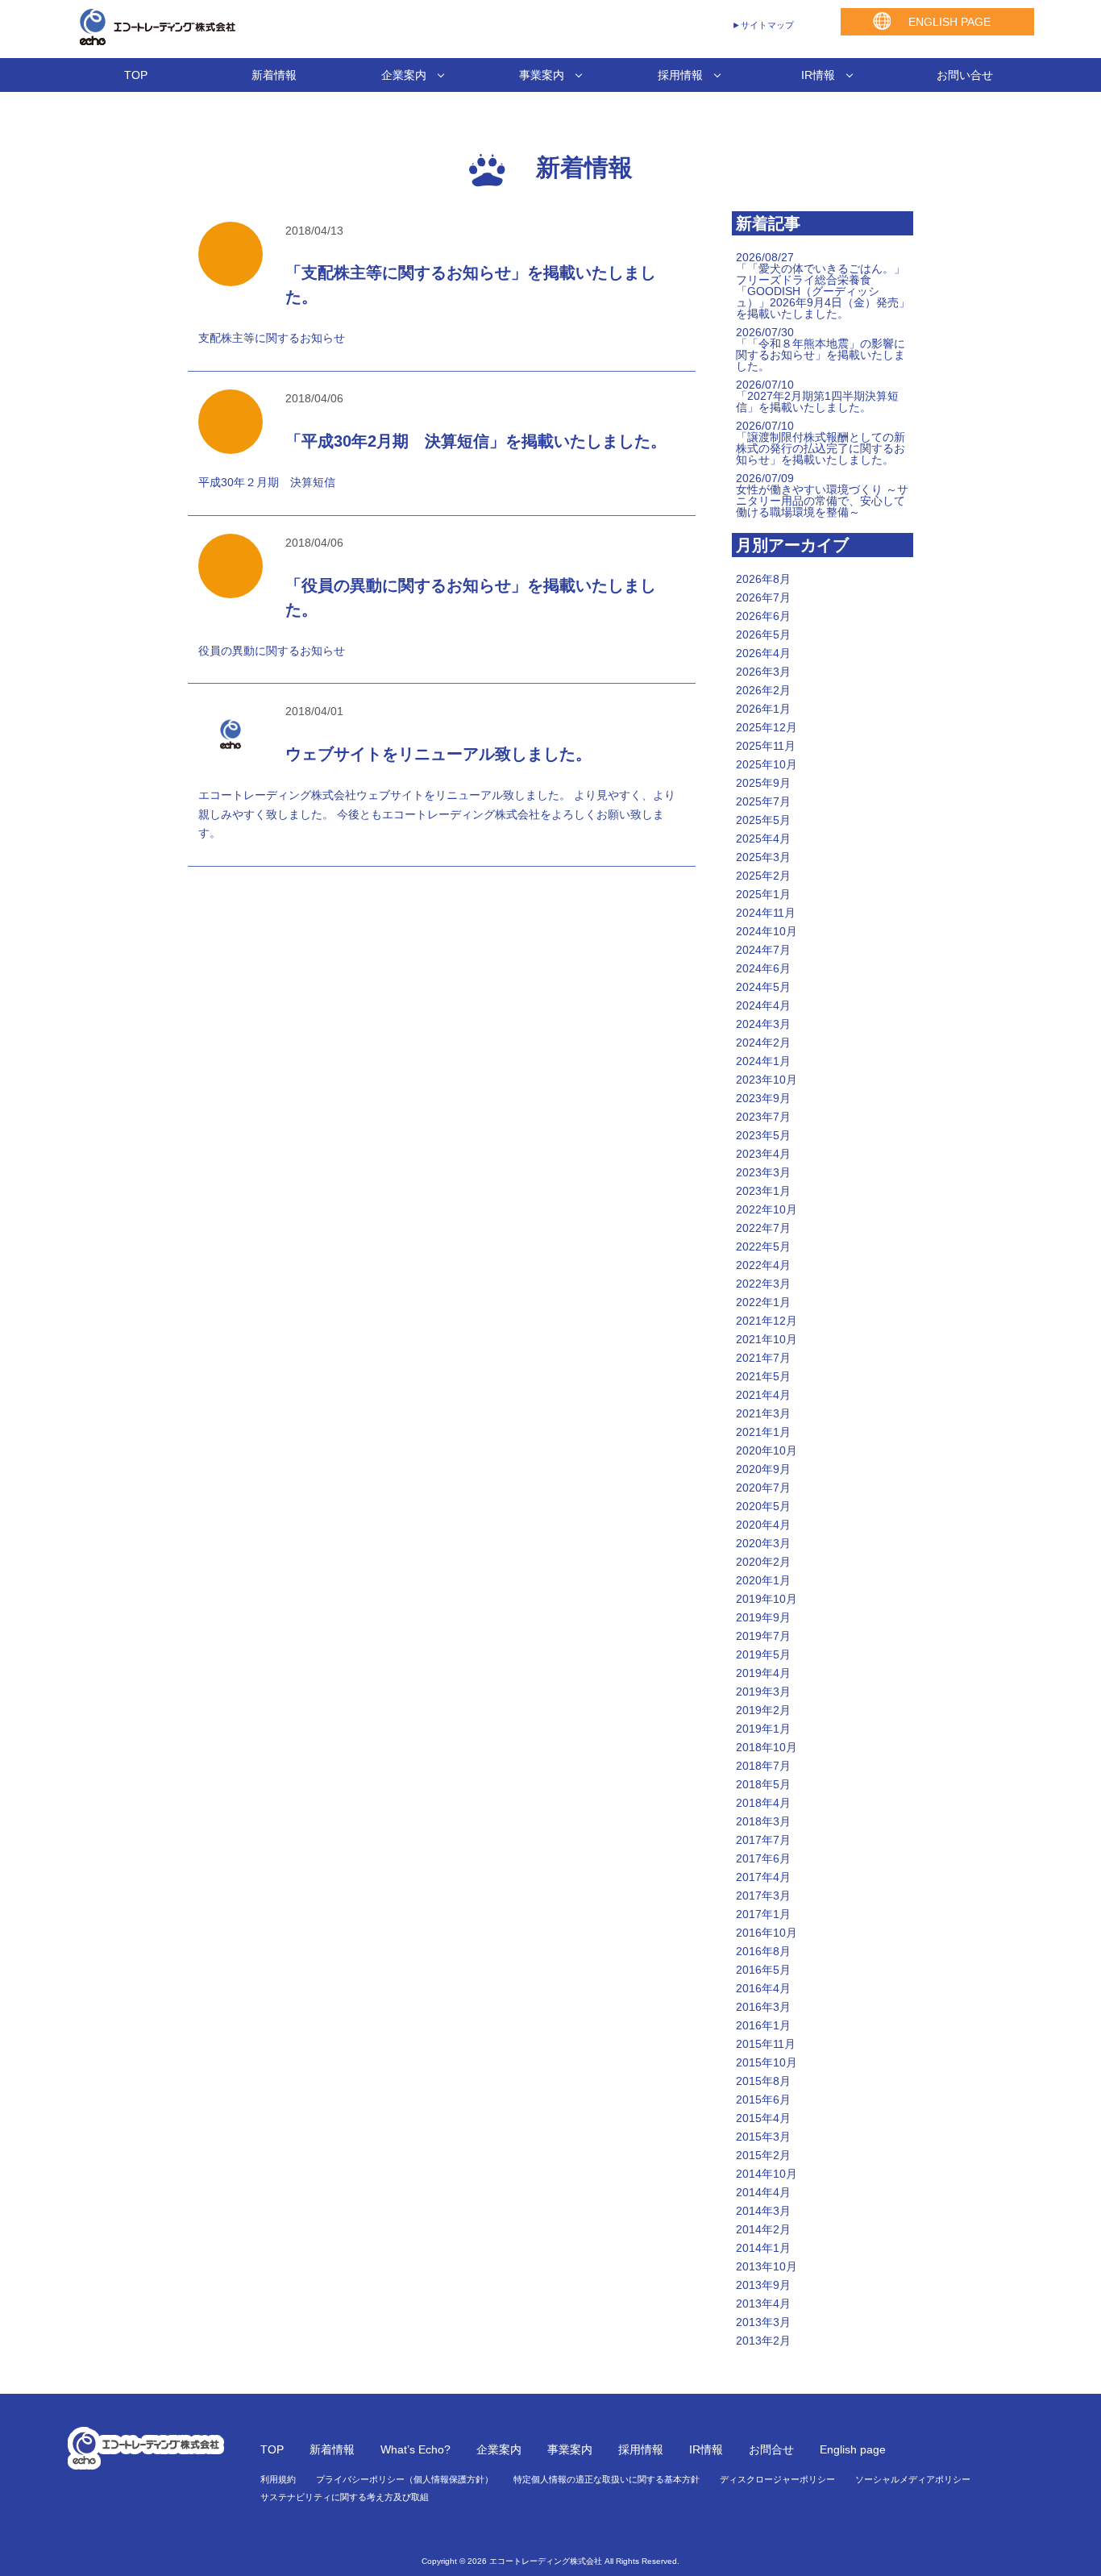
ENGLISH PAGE (949, 22)
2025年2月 (763, 876)
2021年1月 (763, 1432)
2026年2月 (763, 690)
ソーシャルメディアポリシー (913, 2479)
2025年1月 (763, 894)
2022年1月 (763, 1302)
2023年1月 (763, 1191)
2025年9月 (763, 783)
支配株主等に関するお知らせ (272, 338)
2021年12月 (767, 1321)
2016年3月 (763, 2007)
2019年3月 (763, 1692)
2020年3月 (763, 1543)
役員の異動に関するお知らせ (272, 651)
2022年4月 (763, 1265)
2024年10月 (767, 931)
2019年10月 (767, 1599)
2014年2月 (763, 2229)
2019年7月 (763, 1636)
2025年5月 (763, 820)
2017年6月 (763, 1858)
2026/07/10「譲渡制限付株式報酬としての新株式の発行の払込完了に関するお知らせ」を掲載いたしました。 (821, 443)
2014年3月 (763, 2211)
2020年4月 (763, 1525)
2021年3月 (763, 1413)
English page (853, 2449)
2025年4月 (763, 839)
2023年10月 (767, 1080)
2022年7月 (763, 1228)
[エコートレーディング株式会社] (152, 40)
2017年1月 (763, 1914)
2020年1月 (763, 1580)
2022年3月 (763, 1284)
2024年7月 (763, 950)
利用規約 (278, 2479)
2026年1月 (763, 709)
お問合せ (771, 2449)
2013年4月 (763, 2303)
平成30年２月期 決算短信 (267, 482)
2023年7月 (763, 1117)
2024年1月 (763, 1061)
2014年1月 (763, 2248)
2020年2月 (763, 1562)
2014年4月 (763, 2192)
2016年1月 (763, 2025)
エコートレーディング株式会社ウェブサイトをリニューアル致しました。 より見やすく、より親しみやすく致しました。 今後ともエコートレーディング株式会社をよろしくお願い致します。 (437, 814)
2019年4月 (763, 1673)
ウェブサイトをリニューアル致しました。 (438, 754)
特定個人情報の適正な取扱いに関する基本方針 (607, 2479)
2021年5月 (763, 1376)
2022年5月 (763, 1246)
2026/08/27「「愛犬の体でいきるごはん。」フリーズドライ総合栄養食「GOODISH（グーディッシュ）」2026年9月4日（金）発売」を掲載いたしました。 (823, 285)
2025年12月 (767, 727)
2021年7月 (763, 1358)
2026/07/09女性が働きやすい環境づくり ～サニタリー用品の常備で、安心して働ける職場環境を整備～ (822, 495)
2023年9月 (763, 1098)
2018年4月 (763, 1803)
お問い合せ (965, 75)
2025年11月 (766, 746)
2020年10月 (767, 1450)
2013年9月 (763, 2285)
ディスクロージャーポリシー (777, 2479)
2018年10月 (767, 1747)
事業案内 (542, 75)
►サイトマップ (763, 25)
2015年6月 (763, 2100)
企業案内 (404, 75)
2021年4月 (763, 1395)
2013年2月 (763, 2341)
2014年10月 (767, 2174)
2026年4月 (763, 653)
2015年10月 (767, 2062)
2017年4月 (763, 1877)
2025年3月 (763, 857)
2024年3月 (763, 1024)
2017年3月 (763, 1896)
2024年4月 (763, 1005)
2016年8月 (763, 1951)
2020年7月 (763, 1488)
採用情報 (680, 75)
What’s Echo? (415, 2449)
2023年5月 (763, 1135)
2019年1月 (763, 1729)
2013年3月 (763, 2322)
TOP (136, 75)
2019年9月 (763, 1617)
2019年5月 (763, 1654)
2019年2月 (763, 1710)
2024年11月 (766, 913)
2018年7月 (763, 1766)
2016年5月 (763, 1970)
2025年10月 (767, 764)
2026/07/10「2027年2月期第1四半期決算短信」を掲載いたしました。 (817, 396)
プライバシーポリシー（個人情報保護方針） (405, 2479)
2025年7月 (763, 801)
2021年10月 (767, 1339)
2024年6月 (763, 968)
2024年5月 (763, 987)
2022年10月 (767, 1209)
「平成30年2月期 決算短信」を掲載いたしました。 (476, 441)
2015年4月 (763, 2118)
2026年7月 (763, 597)
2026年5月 (763, 635)
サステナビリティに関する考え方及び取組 (345, 2497)
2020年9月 (763, 1469)
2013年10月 (767, 2266)
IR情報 (818, 75)
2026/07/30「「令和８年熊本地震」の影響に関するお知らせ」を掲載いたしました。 (821, 349)
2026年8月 (763, 579)
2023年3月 (763, 1172)
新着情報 (274, 75)
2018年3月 (763, 1821)
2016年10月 (767, 1933)
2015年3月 (763, 2137)
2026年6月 (763, 616)
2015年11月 (766, 2044)
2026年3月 (763, 672)
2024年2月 (763, 1042)
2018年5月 (763, 1784)
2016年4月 (763, 1988)
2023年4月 (763, 1154)
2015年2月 (763, 2155)
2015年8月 (763, 2081)
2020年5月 (763, 1506)
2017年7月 (763, 1840)
